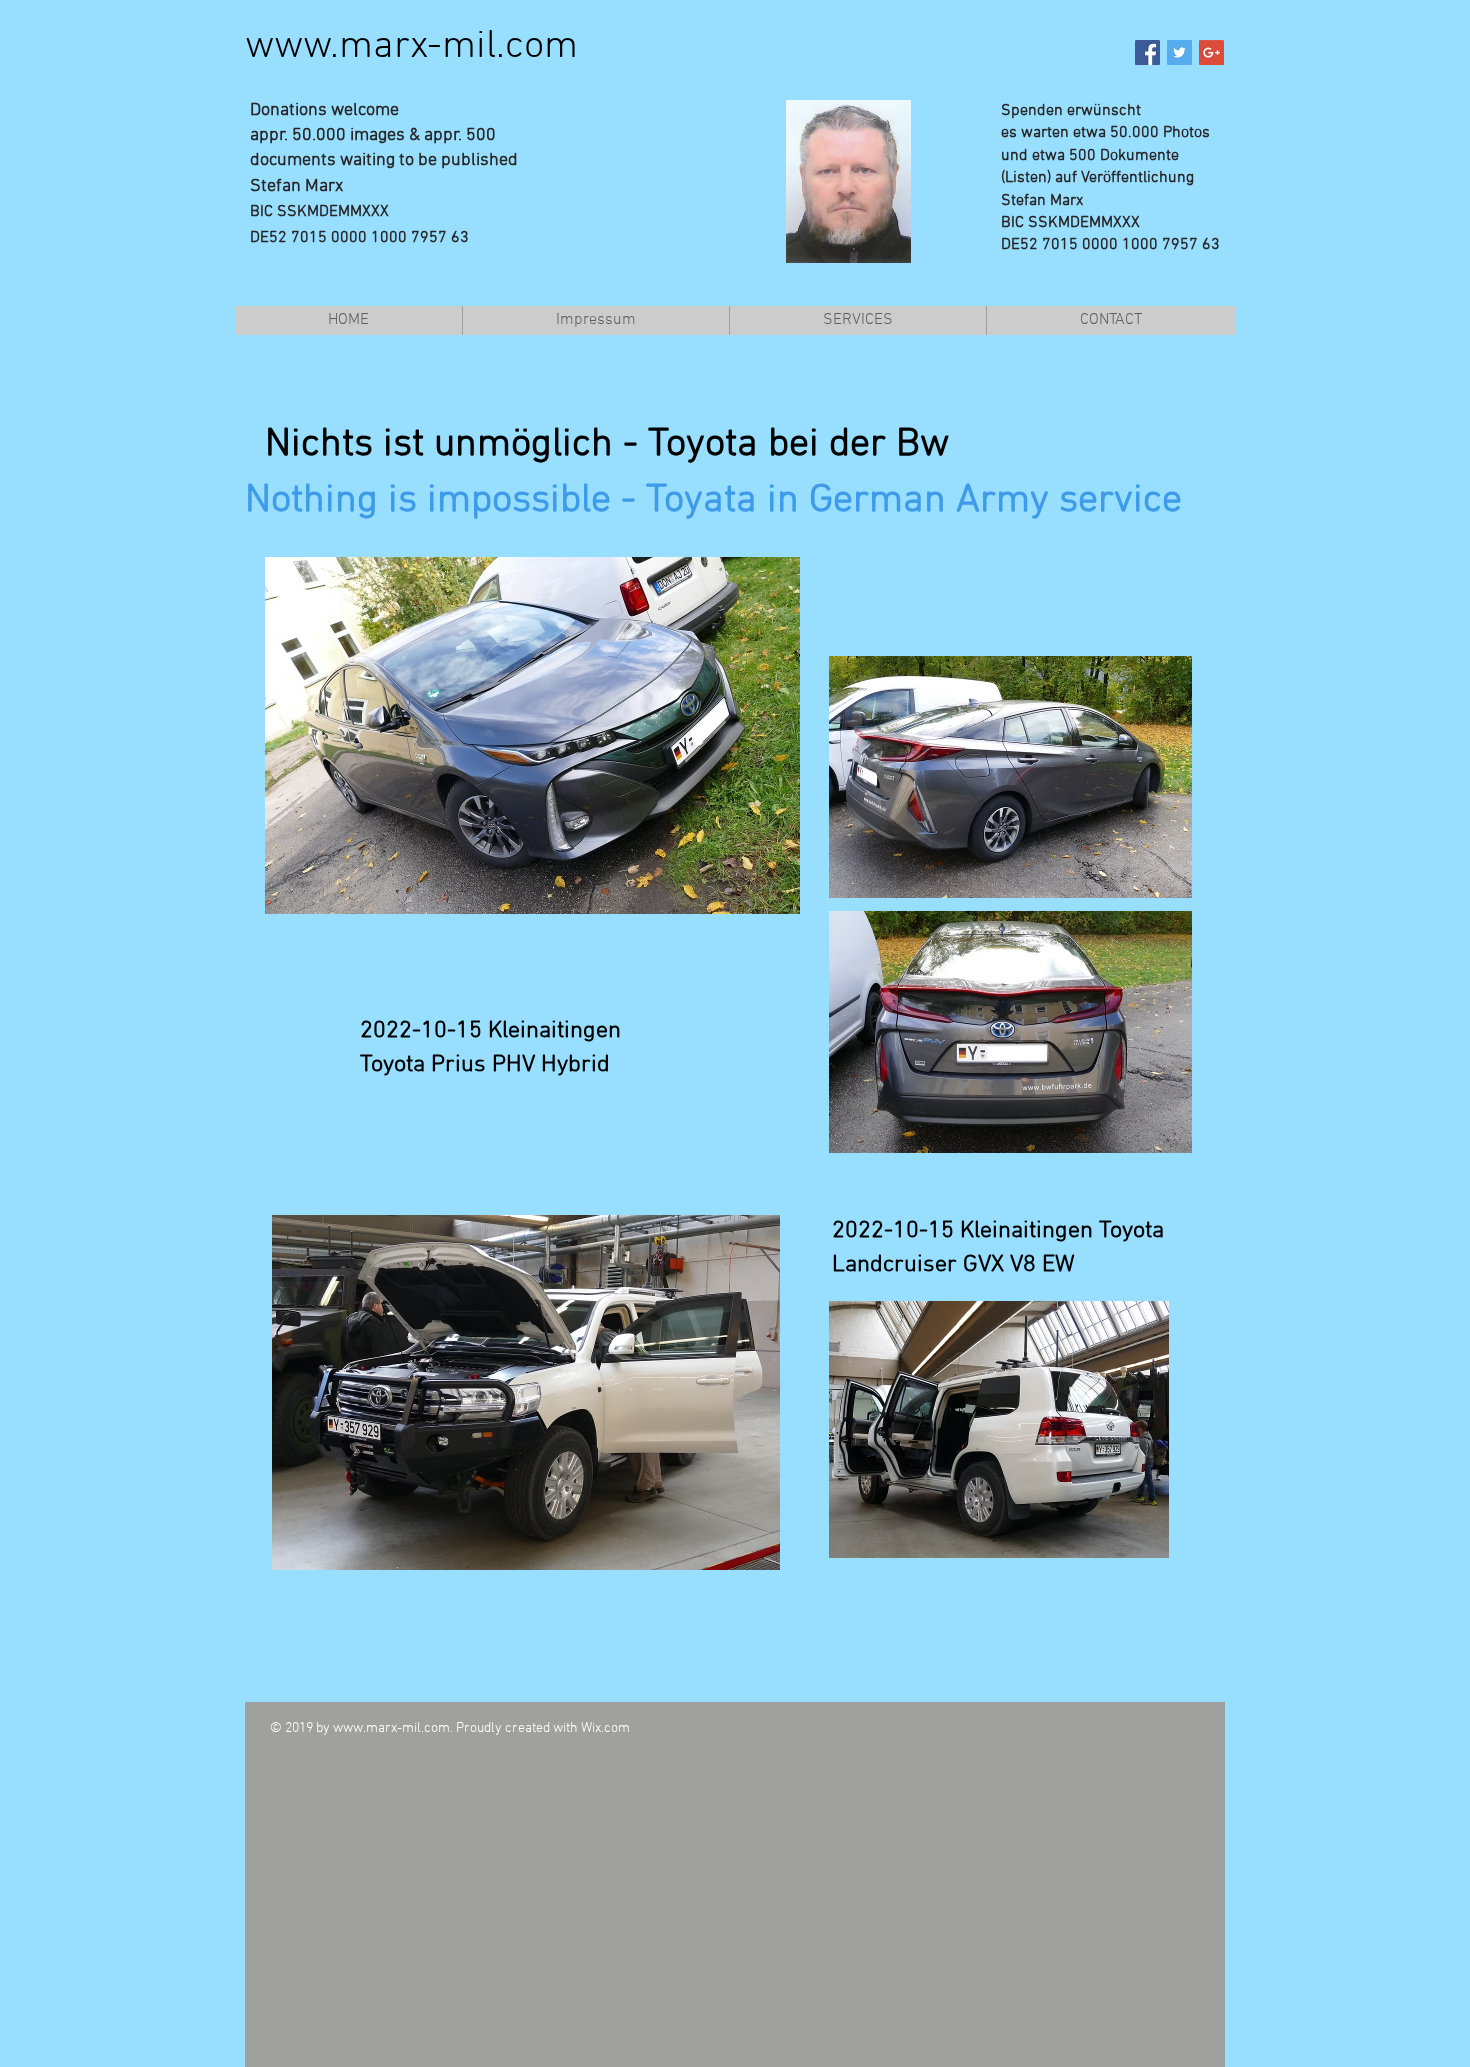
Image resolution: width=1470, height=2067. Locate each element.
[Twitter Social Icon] (1179, 52)
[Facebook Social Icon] (1147, 52)
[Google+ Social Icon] (1211, 52)
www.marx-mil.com (411, 47)
